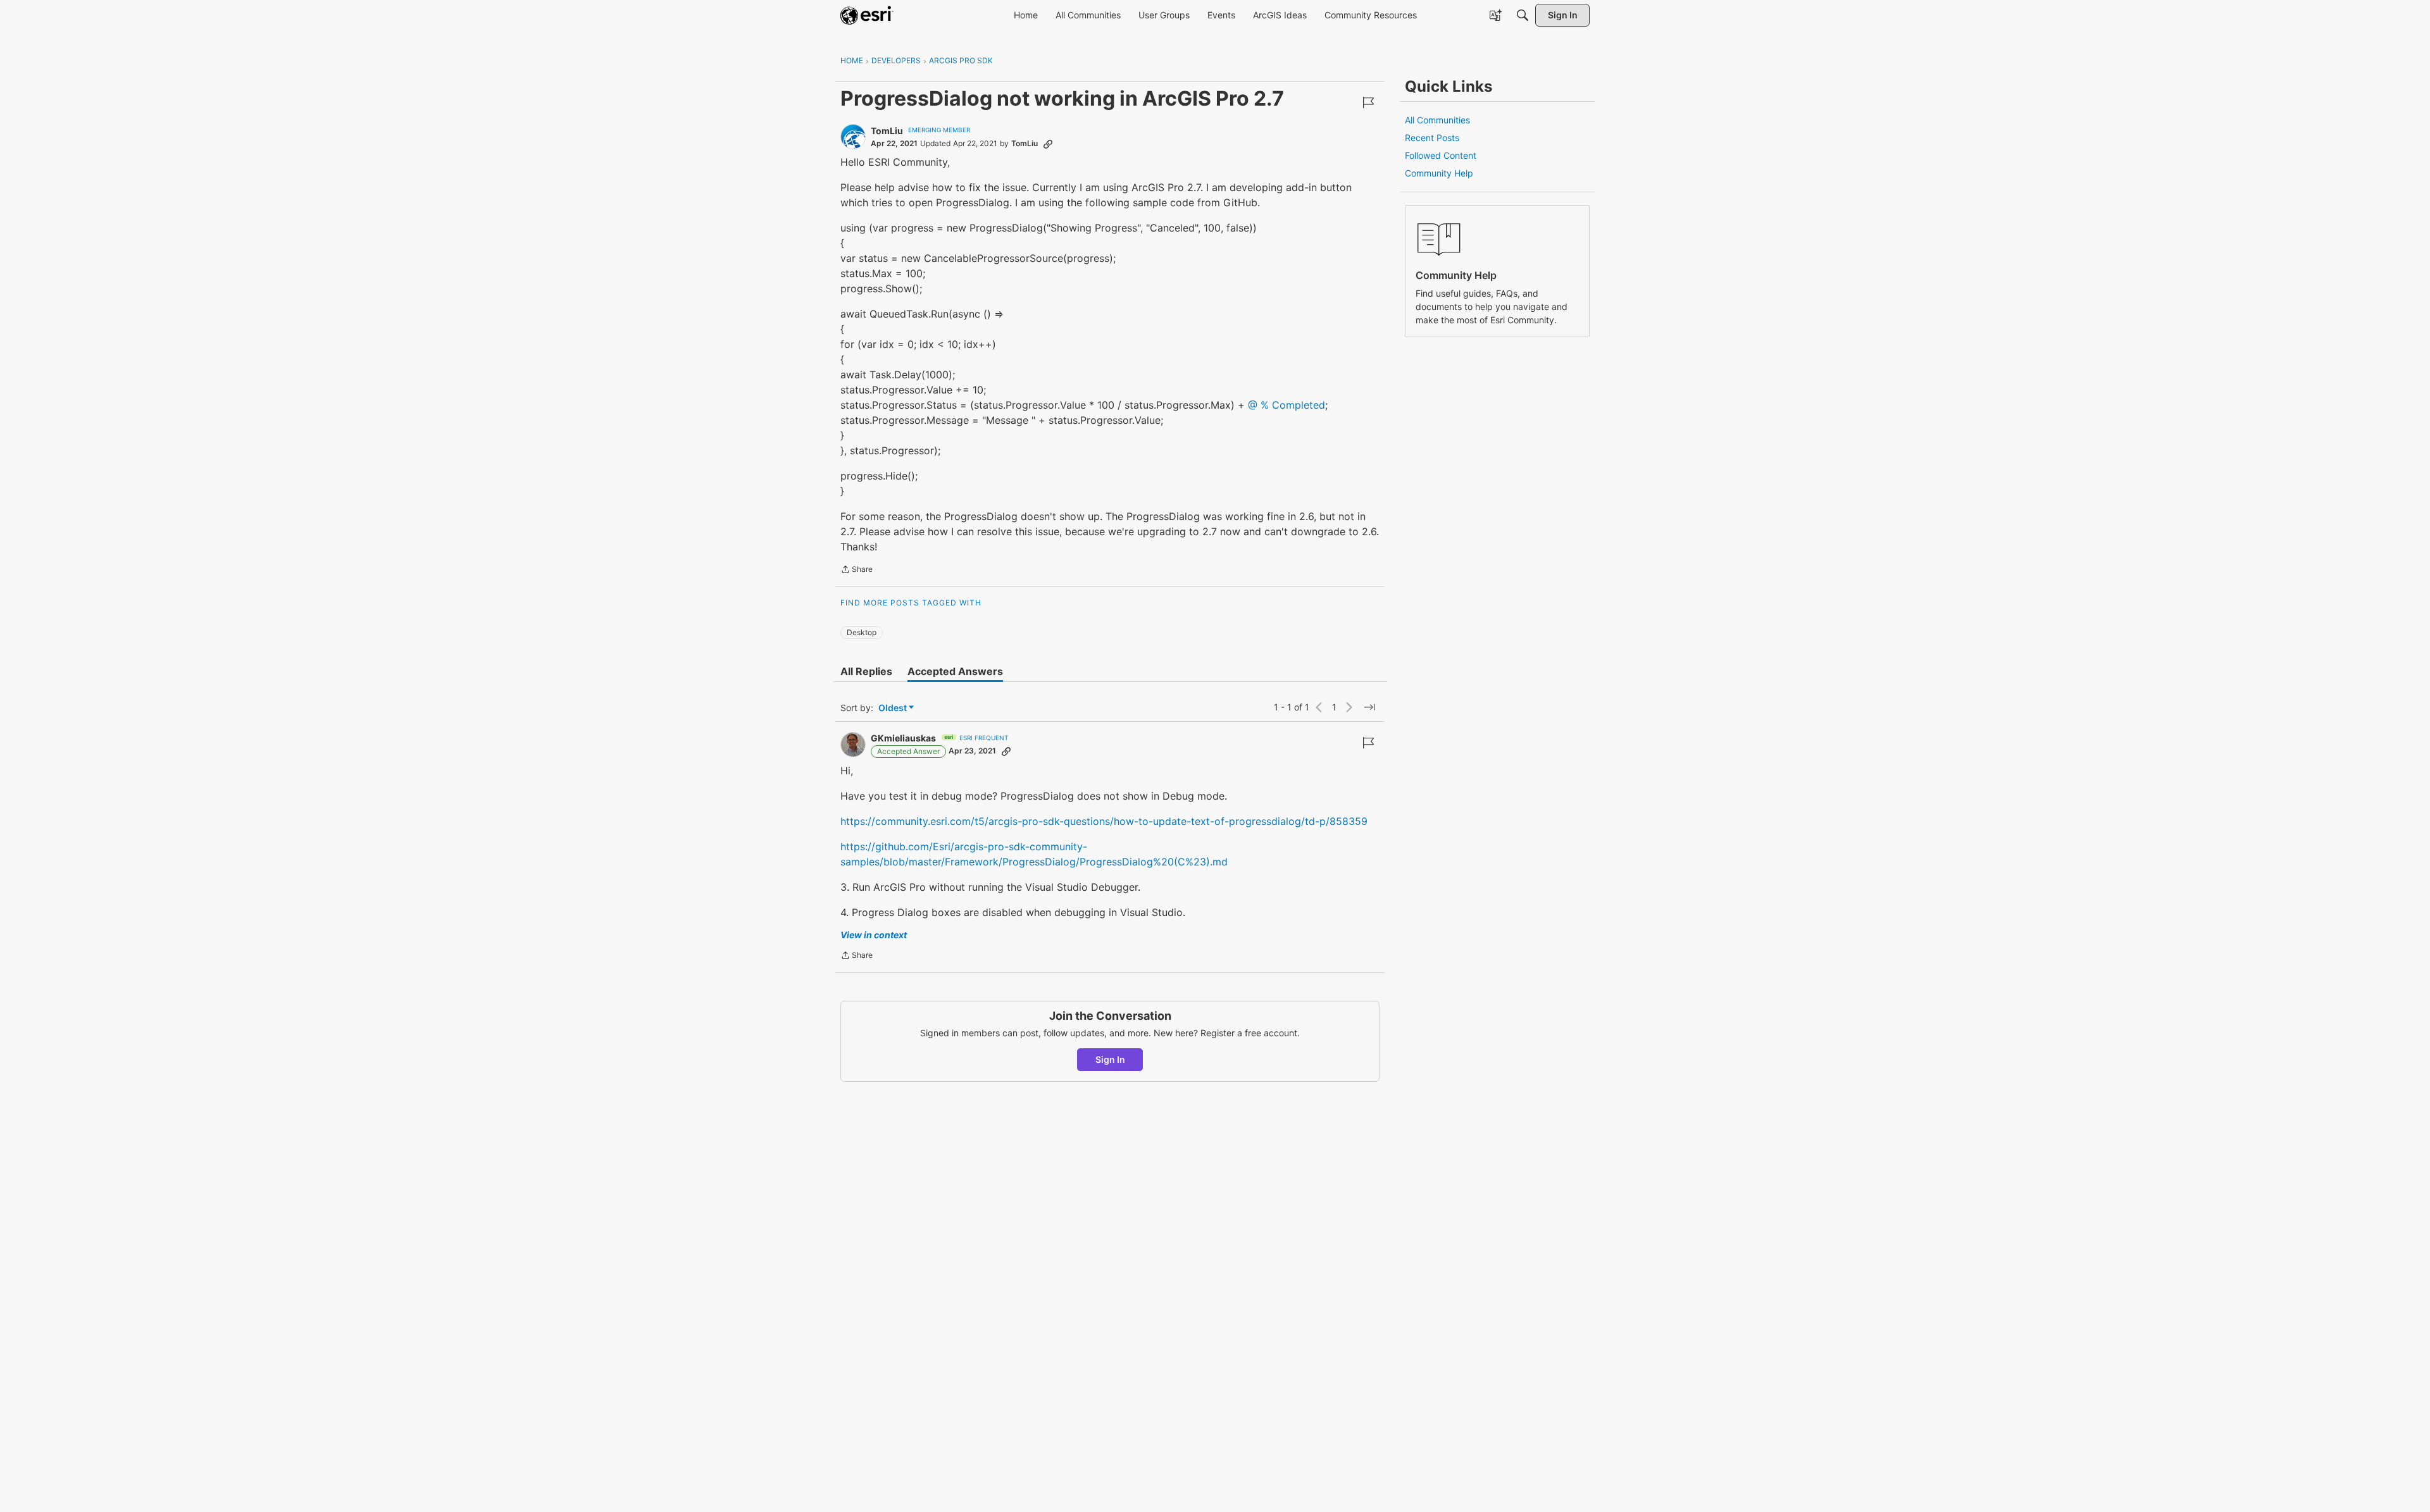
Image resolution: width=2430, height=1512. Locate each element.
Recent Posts (1432, 138)
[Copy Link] (1048, 144)
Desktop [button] (862, 632)
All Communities (1437, 120)
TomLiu (887, 131)
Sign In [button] (1110, 1059)
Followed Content (1441, 155)
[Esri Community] (867, 15)
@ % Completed (1287, 405)
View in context (874, 935)
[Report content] (1368, 102)
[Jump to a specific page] (1369, 707)
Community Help (1439, 173)
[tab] (866, 671)
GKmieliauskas (903, 738)
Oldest (894, 708)
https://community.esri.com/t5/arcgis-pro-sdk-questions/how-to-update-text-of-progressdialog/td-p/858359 (1104, 821)
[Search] (1523, 15)
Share (857, 571)
